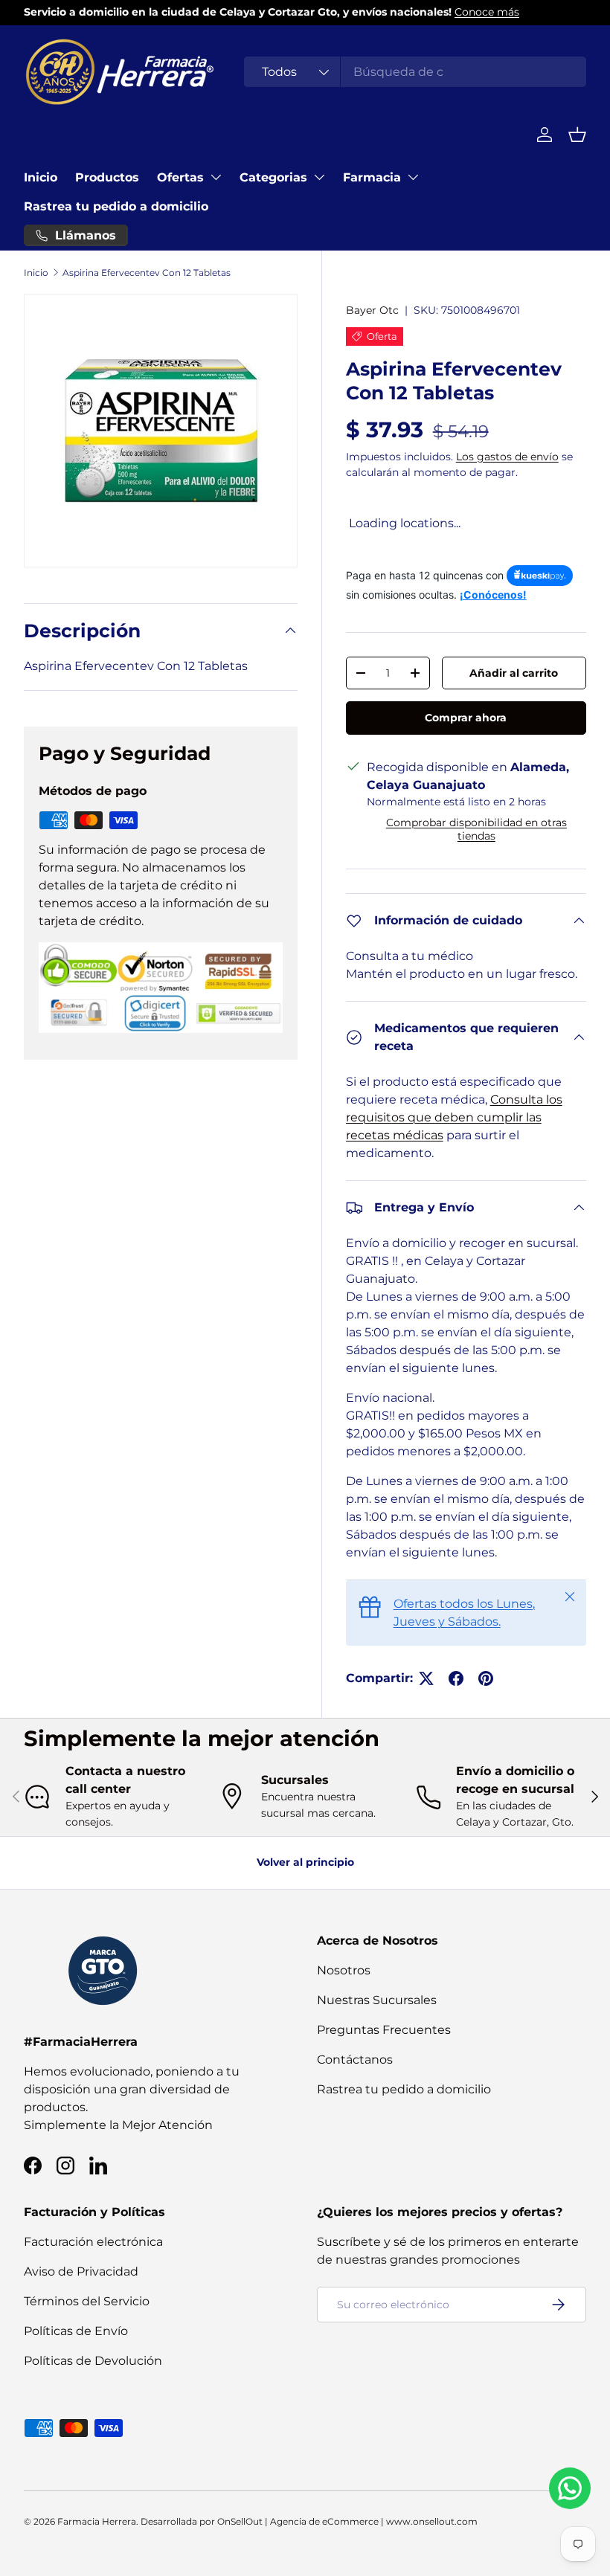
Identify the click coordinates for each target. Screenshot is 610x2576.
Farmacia (372, 177)
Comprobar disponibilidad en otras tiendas (476, 829)
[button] (577, 135)
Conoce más (487, 12)
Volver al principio (305, 1862)
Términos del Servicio (87, 2301)
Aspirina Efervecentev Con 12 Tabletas (147, 273)
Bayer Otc (372, 310)
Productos (107, 177)
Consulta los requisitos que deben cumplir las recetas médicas (454, 1117)
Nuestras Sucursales (377, 2000)
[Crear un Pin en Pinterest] (486, 1678)
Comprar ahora (466, 718)
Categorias (273, 177)
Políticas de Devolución (93, 2361)
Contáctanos (355, 2060)
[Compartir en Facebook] (456, 1678)
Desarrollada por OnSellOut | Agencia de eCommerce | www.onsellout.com (309, 2521)
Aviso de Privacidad (81, 2271)
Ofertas (180, 177)
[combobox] (415, 72)
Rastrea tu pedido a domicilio (116, 206)
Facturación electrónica (93, 2242)
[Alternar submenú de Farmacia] (413, 177)
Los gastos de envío (507, 457)
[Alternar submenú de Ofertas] (216, 177)
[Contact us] (570, 2488)
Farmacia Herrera (97, 2521)
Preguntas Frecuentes (384, 2030)
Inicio (41, 177)
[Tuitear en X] (426, 1678)
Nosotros (344, 1970)
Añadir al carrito (514, 673)
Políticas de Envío (76, 2331)
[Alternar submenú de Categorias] (319, 177)
